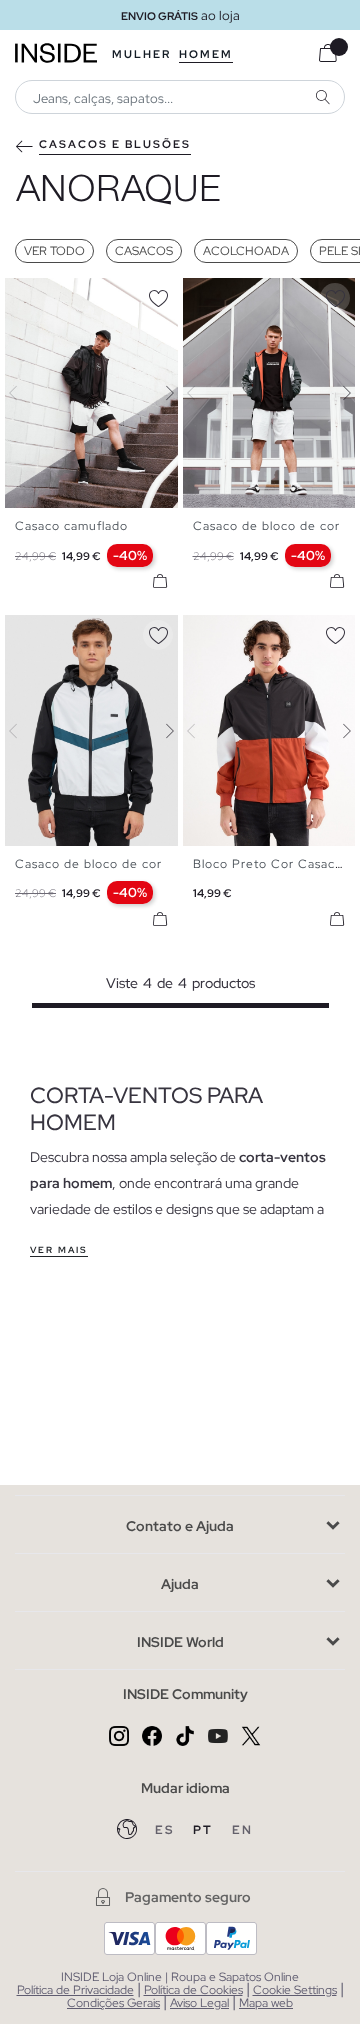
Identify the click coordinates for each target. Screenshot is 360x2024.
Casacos (144, 251)
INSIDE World (180, 1642)
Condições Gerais (113, 2003)
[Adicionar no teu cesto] (160, 581)
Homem (206, 54)
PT (205, 1830)
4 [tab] (55, 295)
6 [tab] (75, 295)
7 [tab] (85, 295)
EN (242, 1830)
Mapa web (266, 2003)
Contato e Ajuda (180, 1526)
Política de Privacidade (75, 1990)
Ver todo (54, 251)
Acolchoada (246, 251)
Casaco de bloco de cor (266, 526)
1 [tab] (25, 295)
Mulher (141, 54)
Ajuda (180, 1584)
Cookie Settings (295, 1990)
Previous (25, 393)
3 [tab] (45, 295)
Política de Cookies (193, 1990)
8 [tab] (273, 295)
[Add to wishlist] (158, 295)
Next (158, 393)
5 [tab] (65, 295)
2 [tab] (35, 295)
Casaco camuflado (71, 526)
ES (166, 1830)
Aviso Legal (199, 2003)
